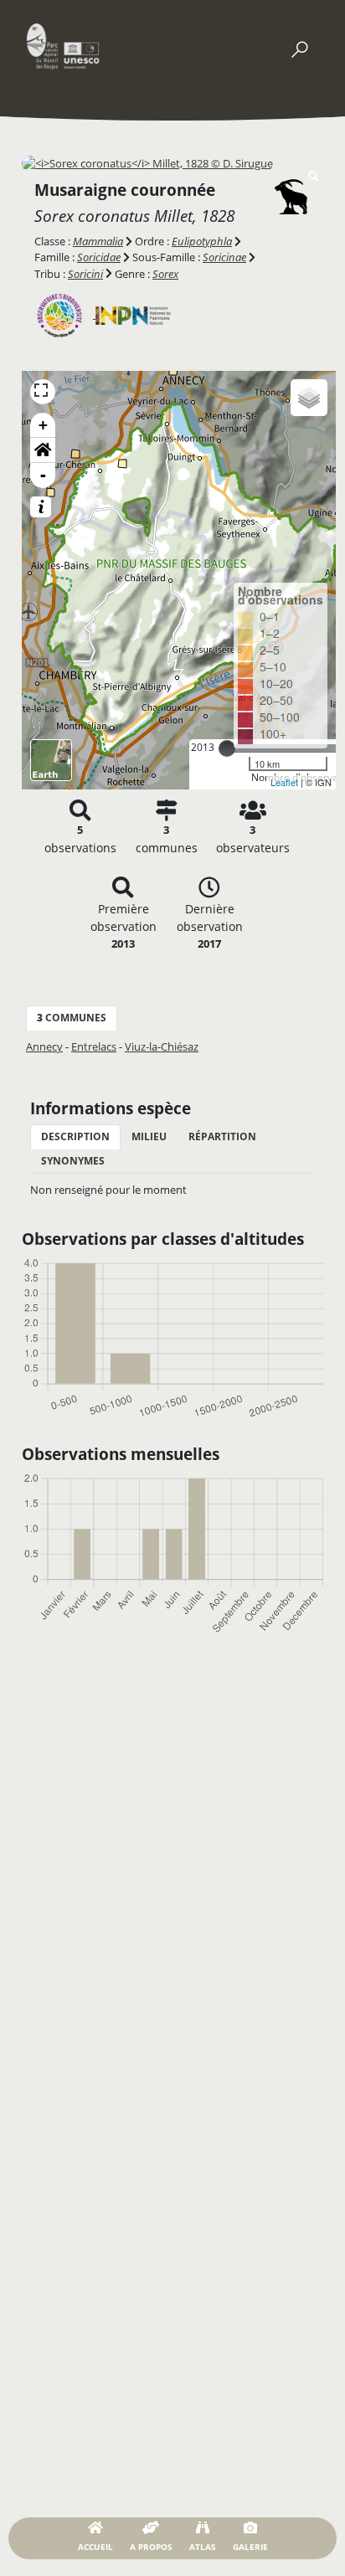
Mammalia (98, 241)
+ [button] (43, 425)
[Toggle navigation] (299, 46)
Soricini (85, 274)
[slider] (227, 748)
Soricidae (99, 257)
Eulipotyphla (202, 241)
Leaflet (284, 782)
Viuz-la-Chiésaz (162, 1046)
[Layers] (309, 398)
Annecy (44, 1046)
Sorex (165, 274)
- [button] (43, 475)
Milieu (149, 1136)
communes (72, 1018)
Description (75, 1136)
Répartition (222, 1136)
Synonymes (73, 1161)
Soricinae (224, 257)
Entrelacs (94, 1046)
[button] (43, 450)
